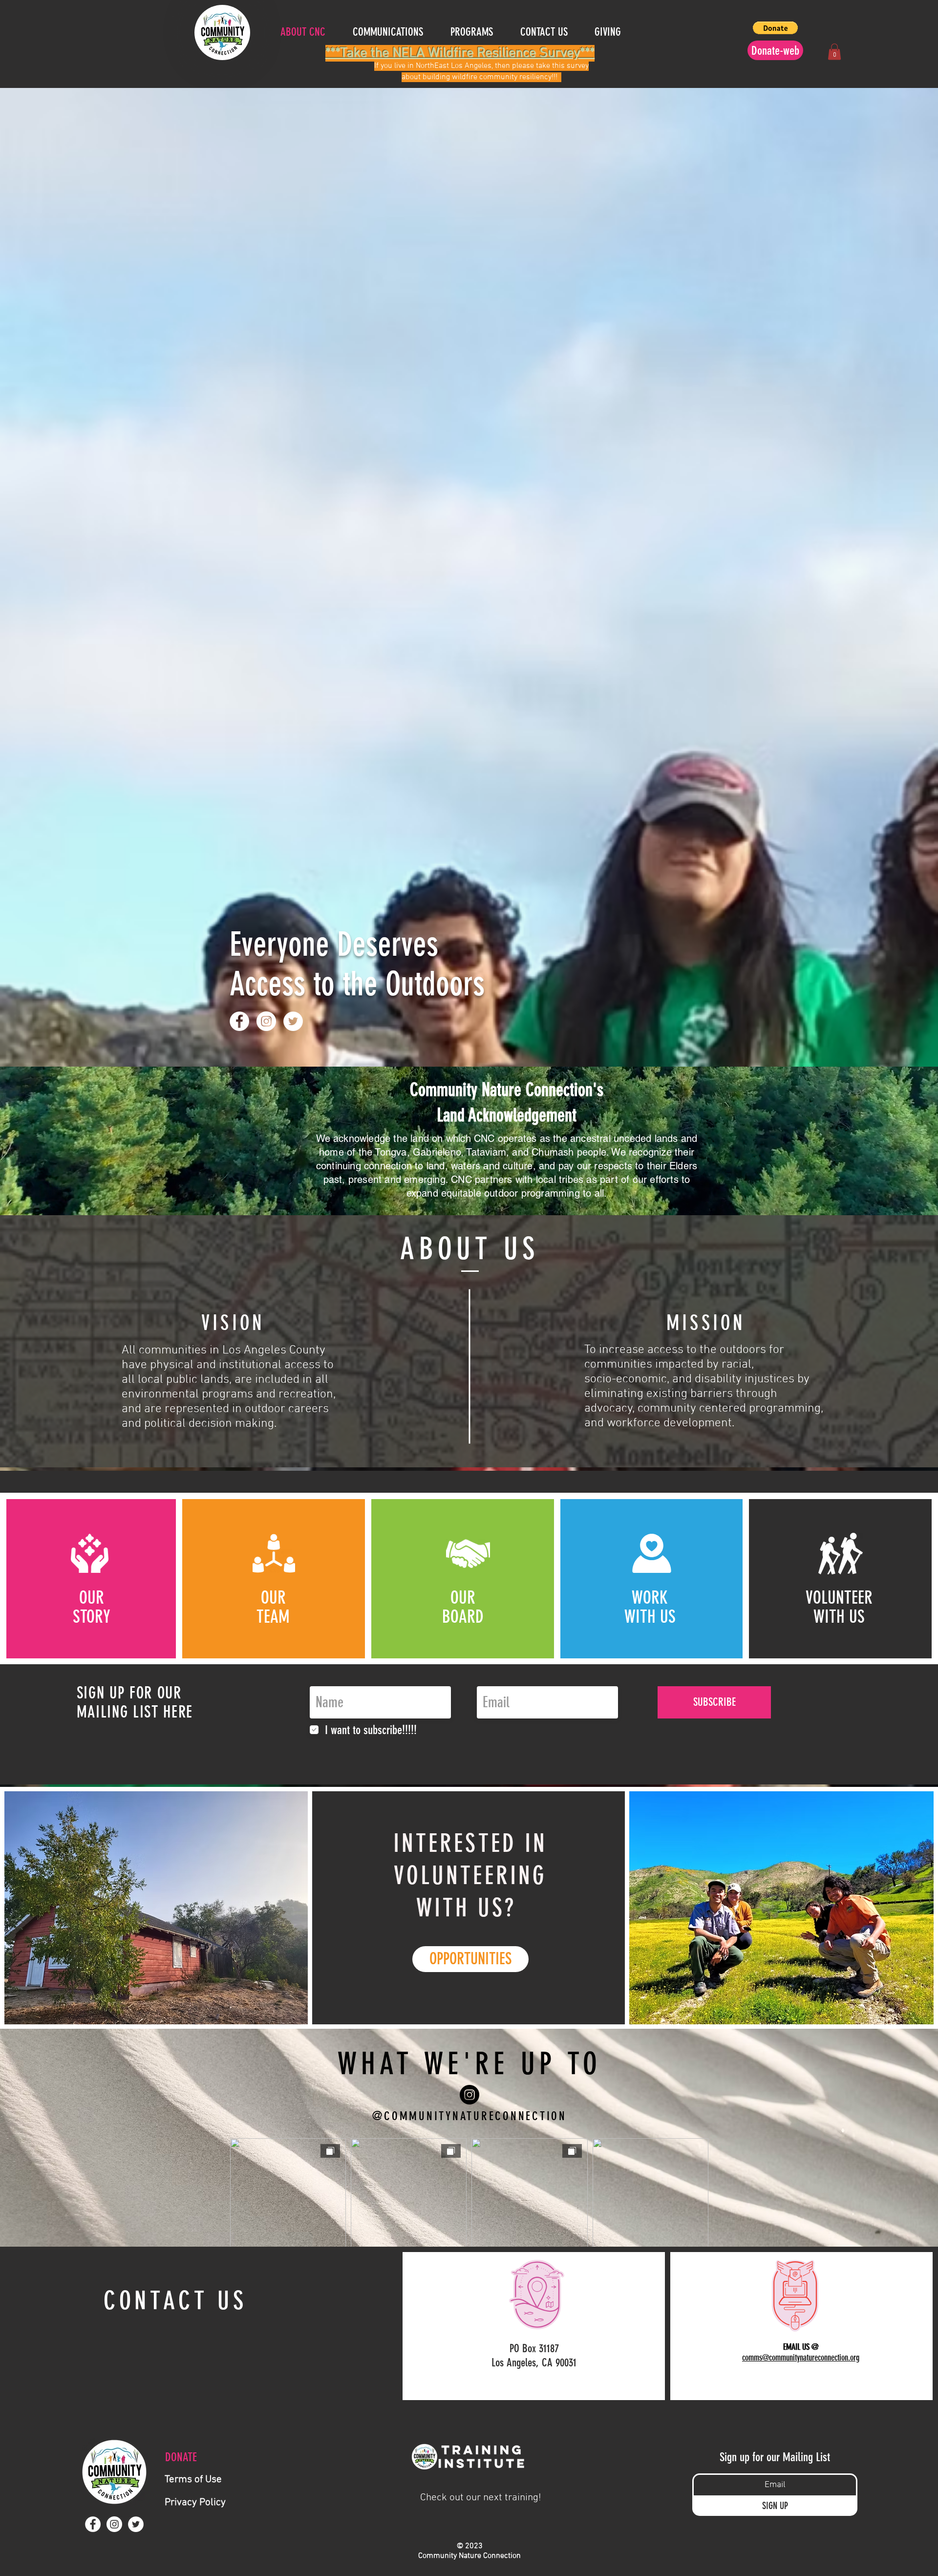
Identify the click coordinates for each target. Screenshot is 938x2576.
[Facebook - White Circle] (239, 1021)
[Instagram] (469, 2095)
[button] (614, 32)
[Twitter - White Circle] (293, 1021)
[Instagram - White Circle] (266, 1021)
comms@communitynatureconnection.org (801, 2358)
